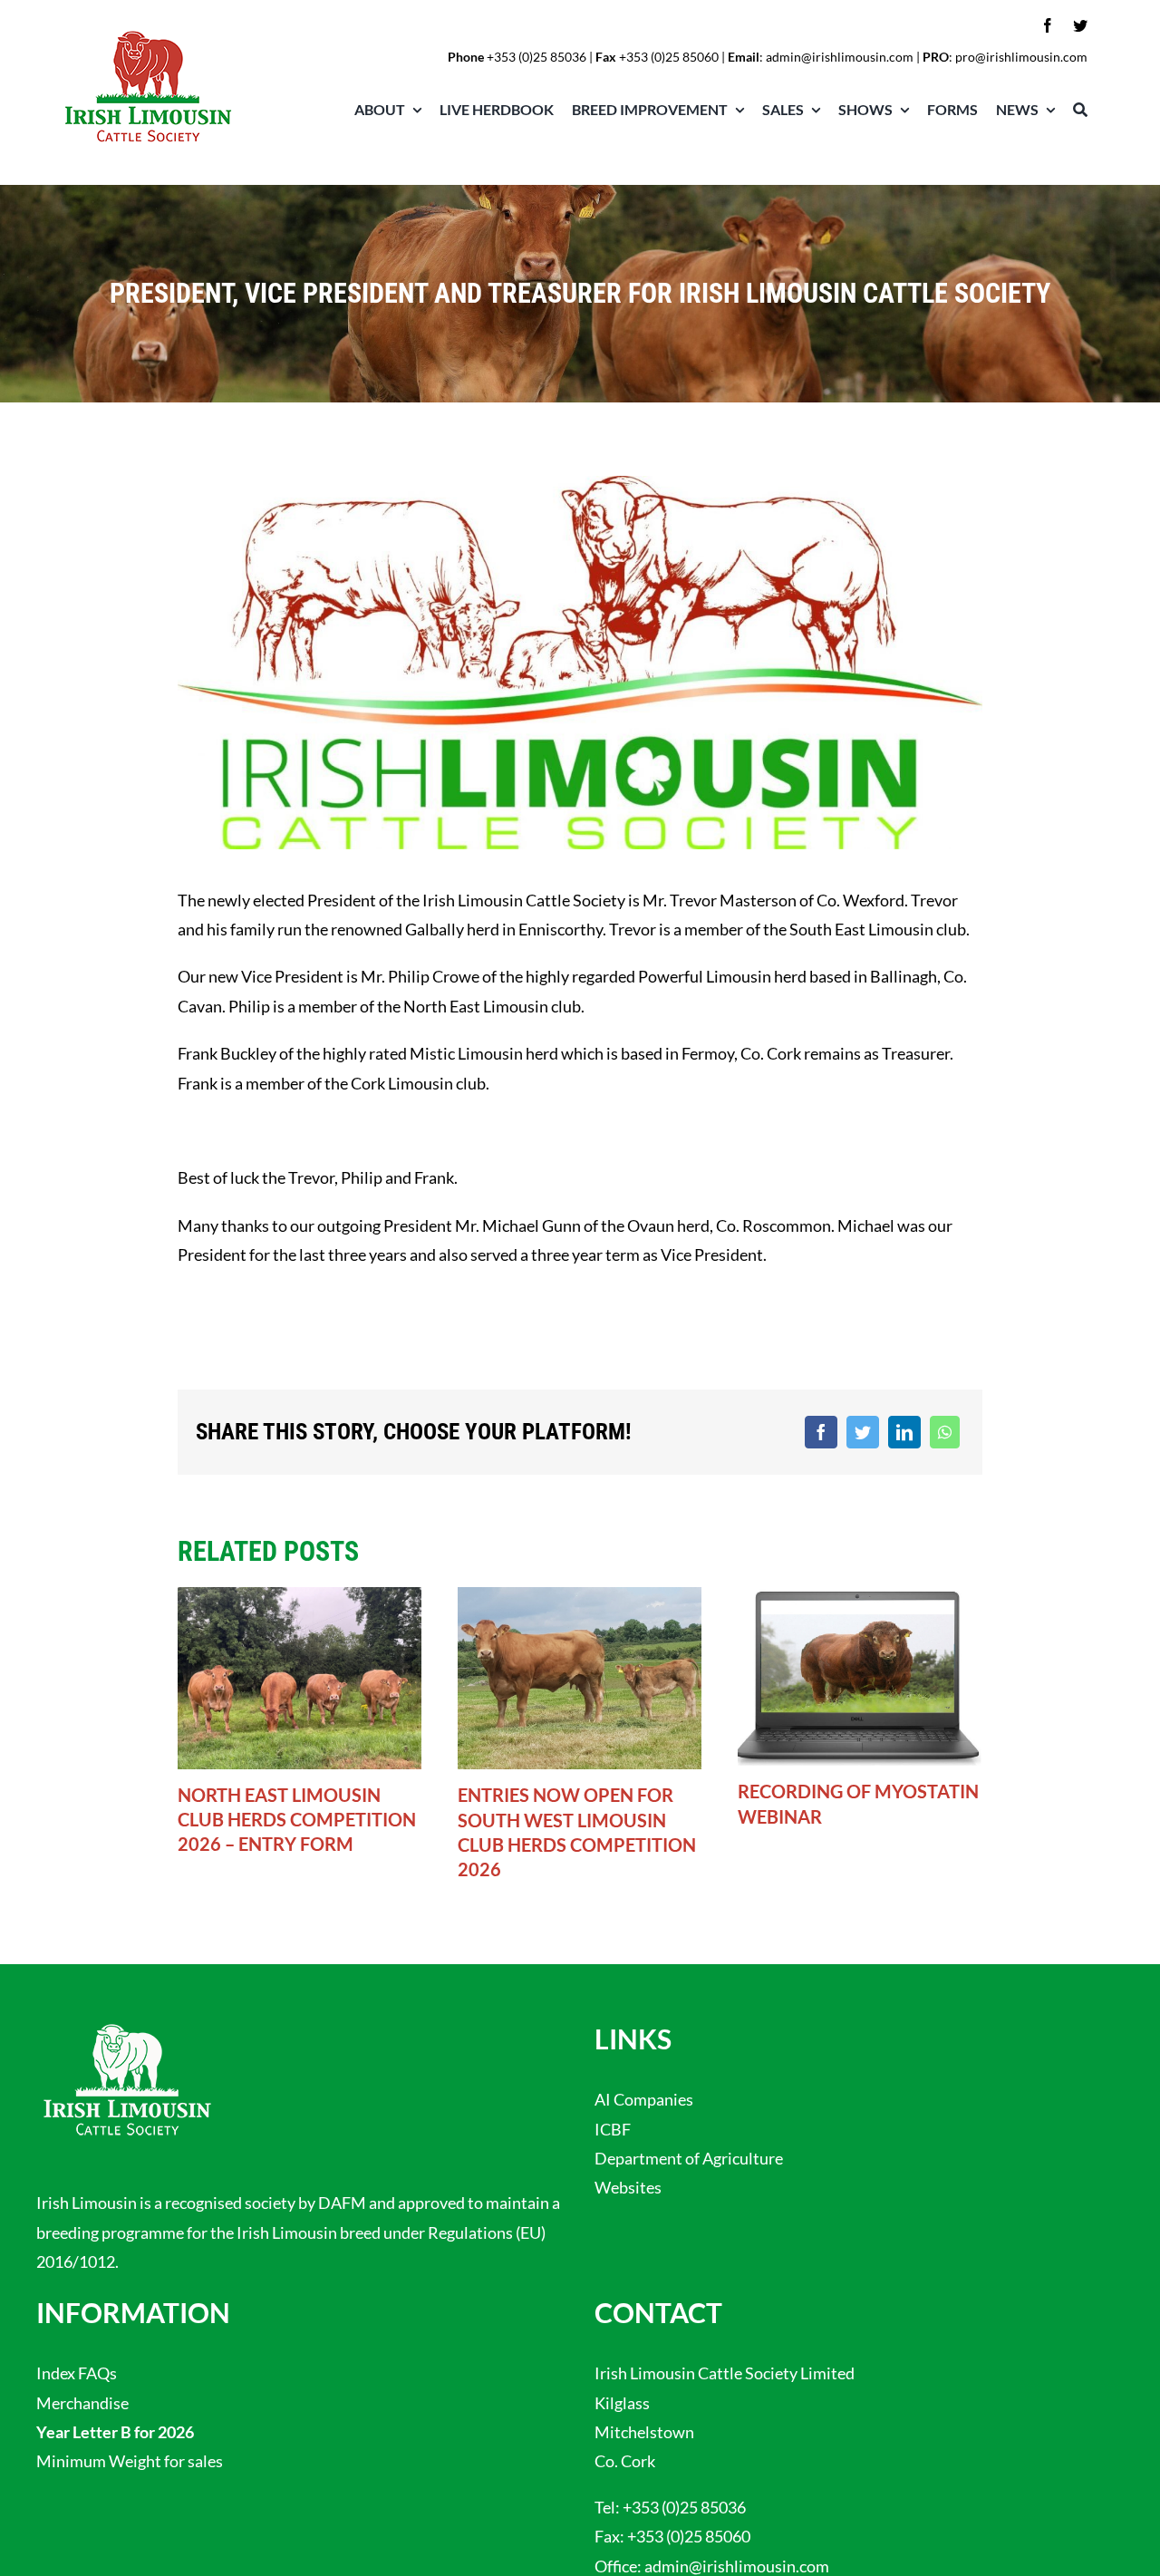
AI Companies (644, 2099)
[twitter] (1080, 25)
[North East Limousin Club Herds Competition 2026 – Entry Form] (300, 1676)
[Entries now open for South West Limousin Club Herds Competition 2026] (580, 1676)
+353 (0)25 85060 (689, 2536)
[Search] (1071, 110)
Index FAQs (77, 2373)
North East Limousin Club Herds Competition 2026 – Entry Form (297, 1819)
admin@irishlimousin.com (840, 57)
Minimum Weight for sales (130, 2461)
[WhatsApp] (945, 1432)
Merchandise (82, 2403)
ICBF (613, 2129)
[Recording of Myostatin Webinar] (860, 1674)
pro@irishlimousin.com (1021, 57)
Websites (628, 2187)
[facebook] (1048, 25)
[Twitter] (863, 1432)
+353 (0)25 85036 (536, 57)
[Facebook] (821, 1432)
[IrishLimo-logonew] (148, 34)
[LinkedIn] (904, 1432)
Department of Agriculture (689, 2158)
